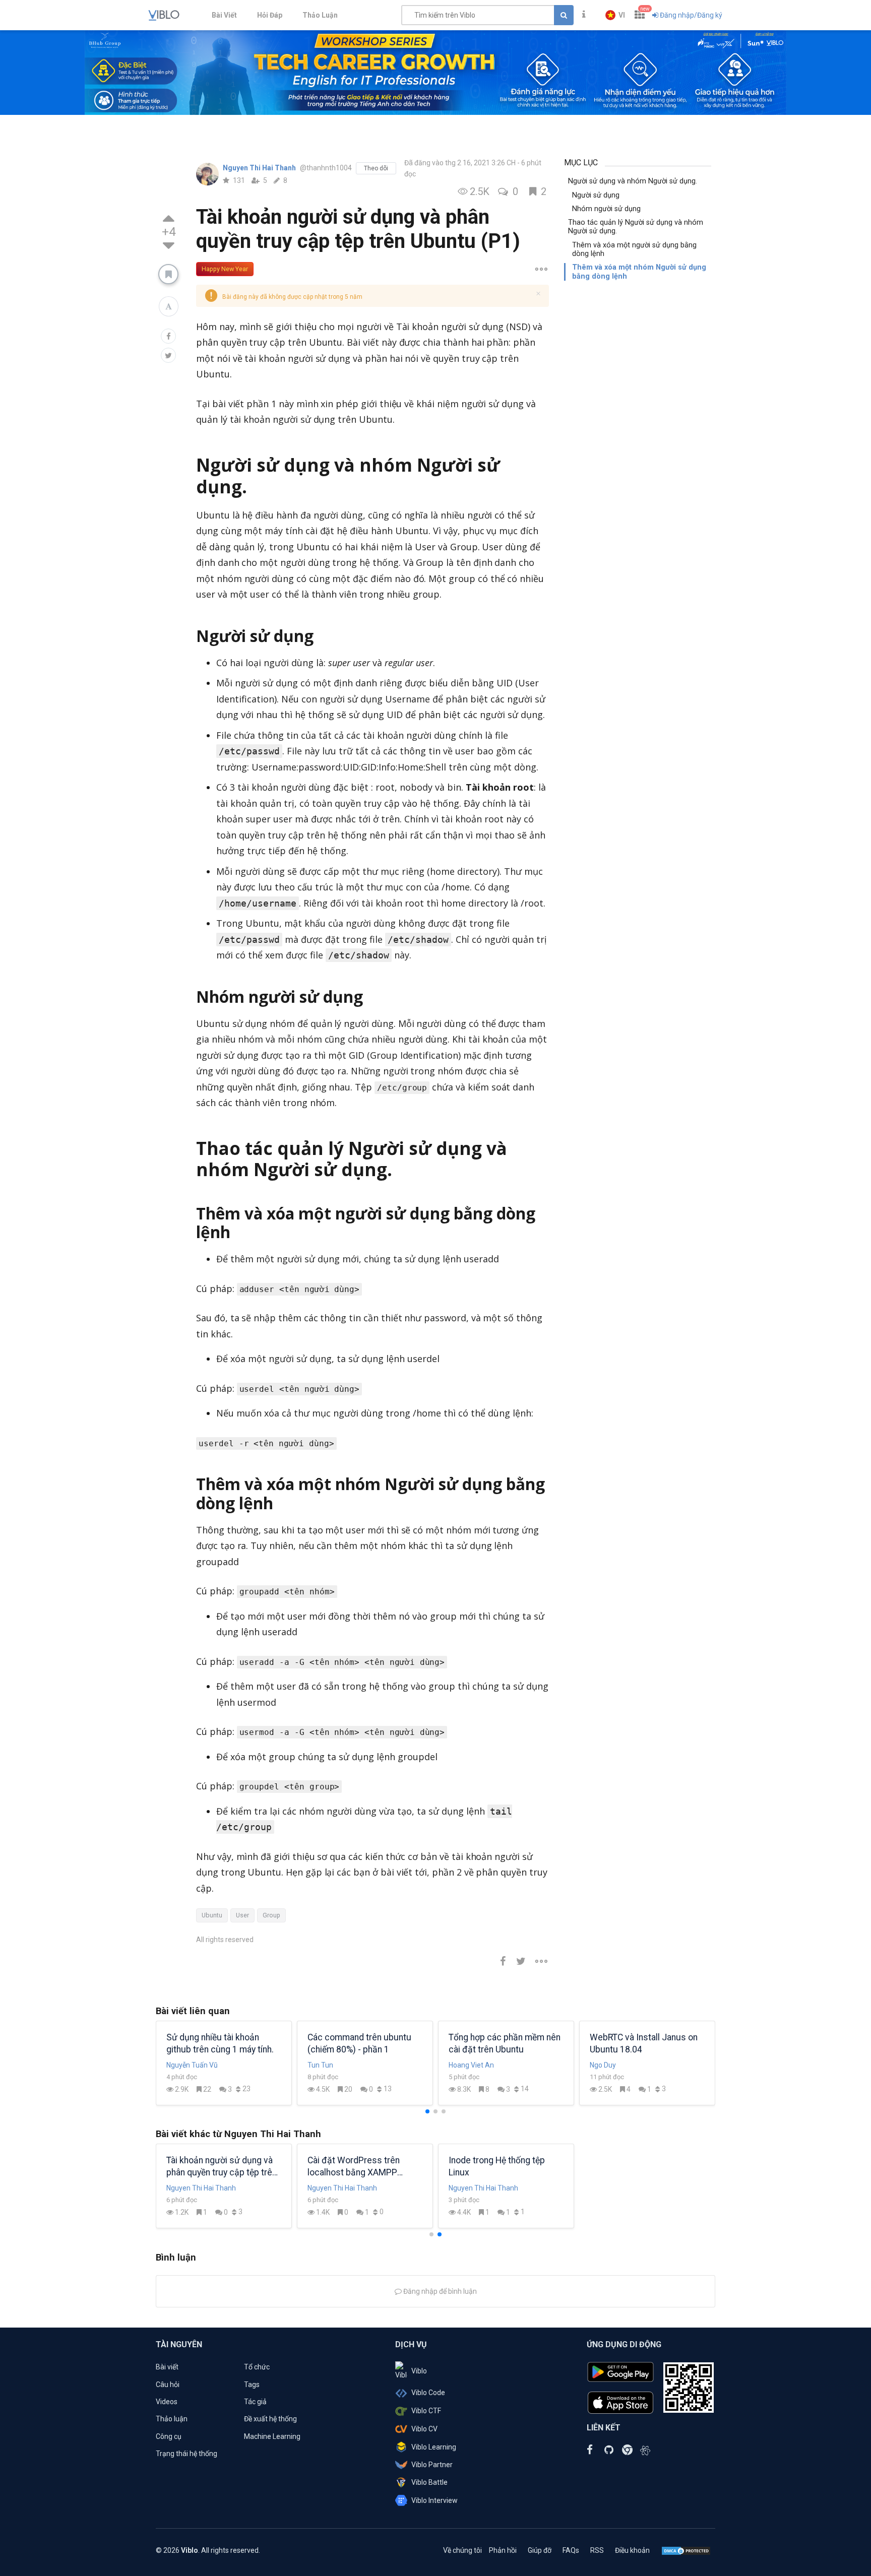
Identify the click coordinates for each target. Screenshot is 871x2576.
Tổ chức (257, 2367)
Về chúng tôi (462, 2550)
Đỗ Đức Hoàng (471, 2065)
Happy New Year (225, 269)
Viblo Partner (432, 2465)
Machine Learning (272, 2436)
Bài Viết (224, 15)
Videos (167, 2402)
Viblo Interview (434, 2500)
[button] (615, 15)
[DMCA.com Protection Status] (686, 2550)
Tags (252, 2385)
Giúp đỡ (540, 2550)
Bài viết (167, 2367)
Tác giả (255, 2402)
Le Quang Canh (332, 2065)
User (242, 1915)
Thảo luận (172, 2419)
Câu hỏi (168, 2385)
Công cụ (169, 2436)
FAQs (571, 2550)
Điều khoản (632, 2550)
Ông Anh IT (184, 2065)
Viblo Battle (429, 2482)
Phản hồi (503, 2550)
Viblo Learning (434, 2447)
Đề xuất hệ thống (270, 2419)
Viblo (419, 2371)
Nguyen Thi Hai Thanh (260, 168)
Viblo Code (428, 2393)
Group (271, 1915)
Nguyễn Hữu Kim (616, 2065)
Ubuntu (212, 1915)
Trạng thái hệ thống (186, 2454)
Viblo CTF (426, 2411)
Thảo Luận (320, 15)
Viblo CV (424, 2429)
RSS (597, 2550)
